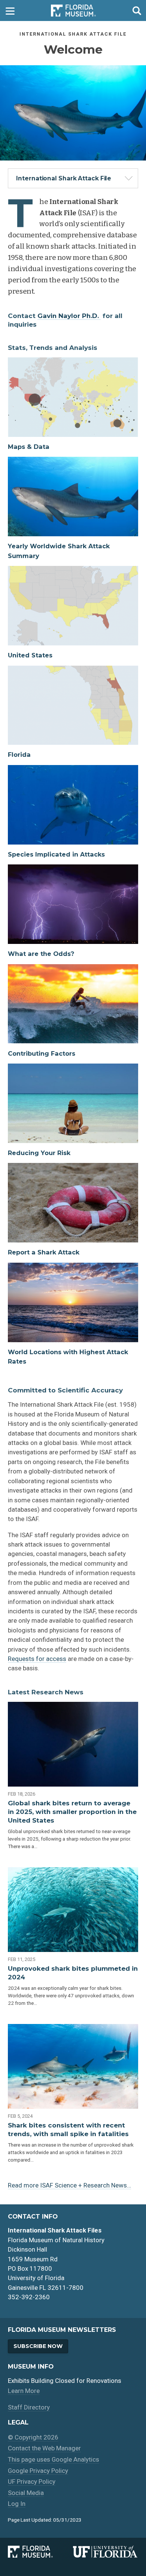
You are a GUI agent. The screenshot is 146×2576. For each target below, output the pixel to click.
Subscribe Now (38, 2346)
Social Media (26, 2493)
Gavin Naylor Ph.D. (69, 316)
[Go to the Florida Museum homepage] (73, 11)
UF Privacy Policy (32, 2481)
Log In (17, 2504)
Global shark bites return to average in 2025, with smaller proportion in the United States (72, 1812)
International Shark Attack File (64, 178)
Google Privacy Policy (38, 2471)
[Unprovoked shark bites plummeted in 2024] (73, 1910)
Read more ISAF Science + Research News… (69, 2185)
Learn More (24, 2391)
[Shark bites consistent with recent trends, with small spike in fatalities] (73, 2066)
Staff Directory (29, 2407)
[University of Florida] (106, 2552)
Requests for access (37, 1659)
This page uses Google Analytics (54, 2459)
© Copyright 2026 (33, 2437)
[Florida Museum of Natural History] (40, 2552)
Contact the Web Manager (44, 2448)
